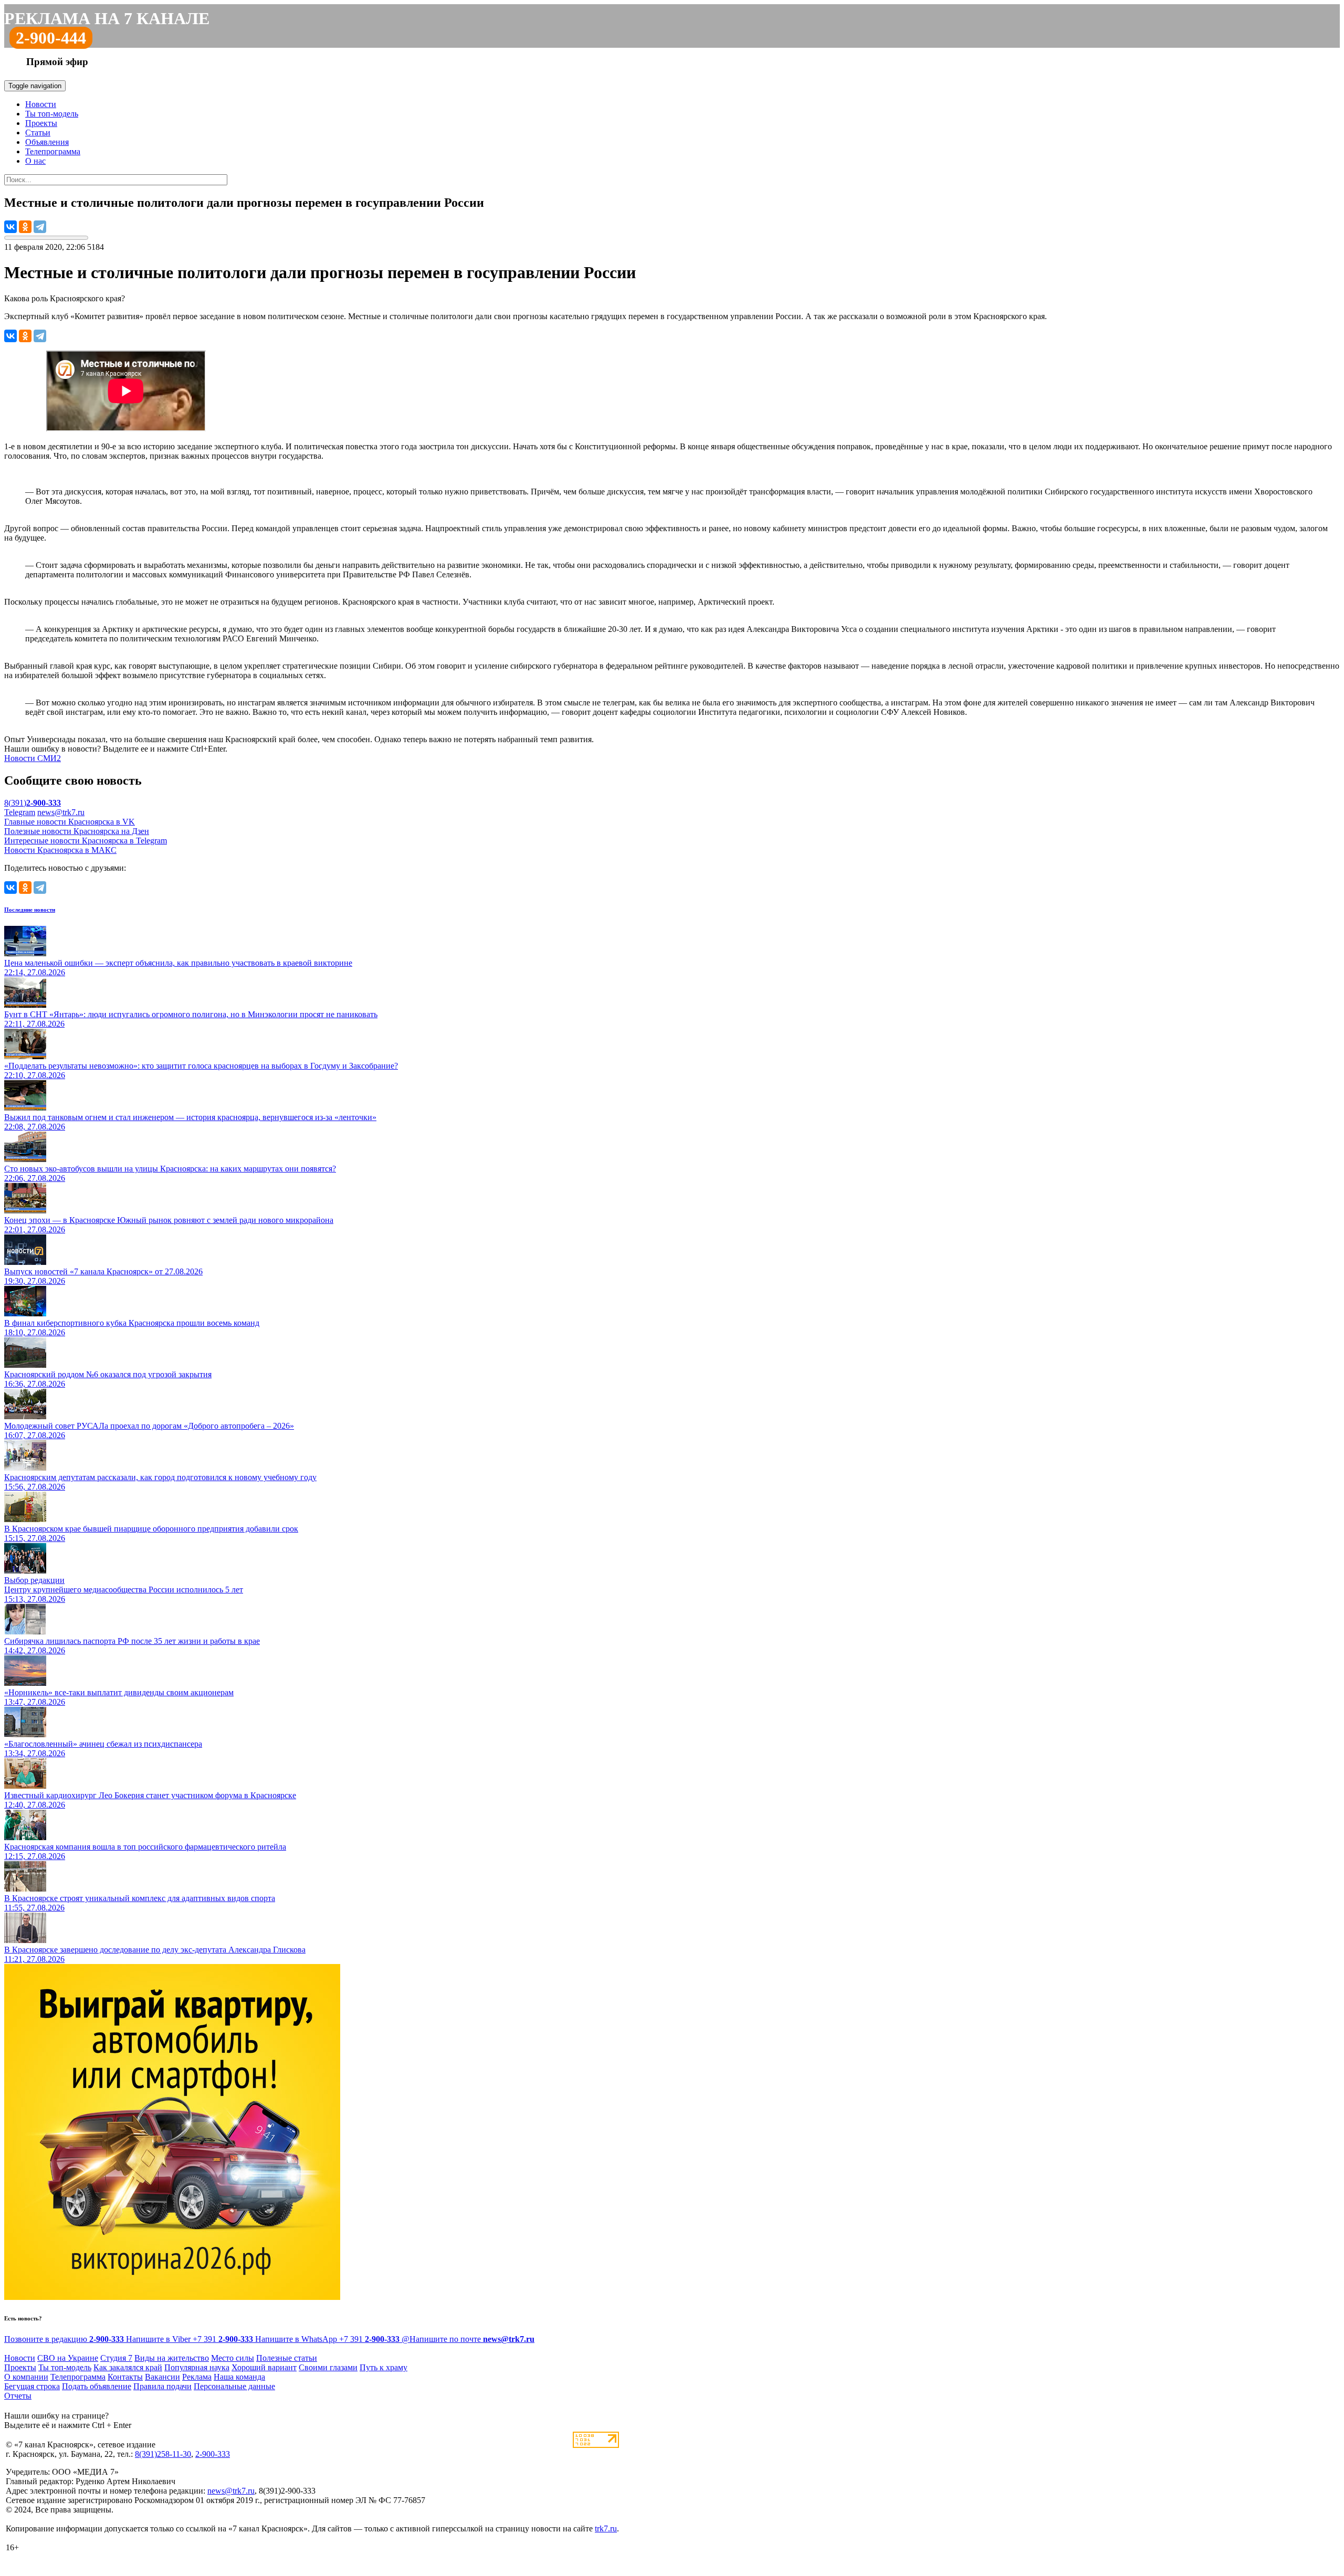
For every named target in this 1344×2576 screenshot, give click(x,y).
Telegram (20, 812)
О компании (26, 2377)
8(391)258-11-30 (163, 2454)
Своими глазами (328, 2367)
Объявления (47, 142)
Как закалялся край (128, 2367)
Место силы (233, 2358)
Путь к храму (384, 2367)
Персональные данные (234, 2386)
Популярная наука (197, 2367)
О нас (35, 161)
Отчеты (18, 2396)
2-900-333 (213, 2454)
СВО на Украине (68, 2358)
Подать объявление (97, 2386)
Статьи (38, 133)
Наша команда (239, 2377)
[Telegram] (40, 227)
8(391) (33, 803)
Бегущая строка (32, 2386)
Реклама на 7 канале (107, 18)
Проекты (41, 123)
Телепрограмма (53, 151)
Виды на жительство (172, 2358)
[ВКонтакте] (10, 227)
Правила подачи (162, 2386)
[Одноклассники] (25, 227)
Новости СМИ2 (33, 758)
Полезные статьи (287, 2358)
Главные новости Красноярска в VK (70, 822)
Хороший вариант (264, 2367)
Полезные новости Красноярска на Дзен (77, 831)
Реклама (197, 2377)
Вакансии (162, 2377)
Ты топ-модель (52, 114)
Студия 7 (116, 2358)
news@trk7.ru (61, 812)
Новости (41, 104)
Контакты (125, 2377)
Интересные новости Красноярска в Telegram (86, 841)
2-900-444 (51, 38)
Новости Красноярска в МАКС (60, 850)
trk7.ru (606, 2529)
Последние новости (30, 910)
